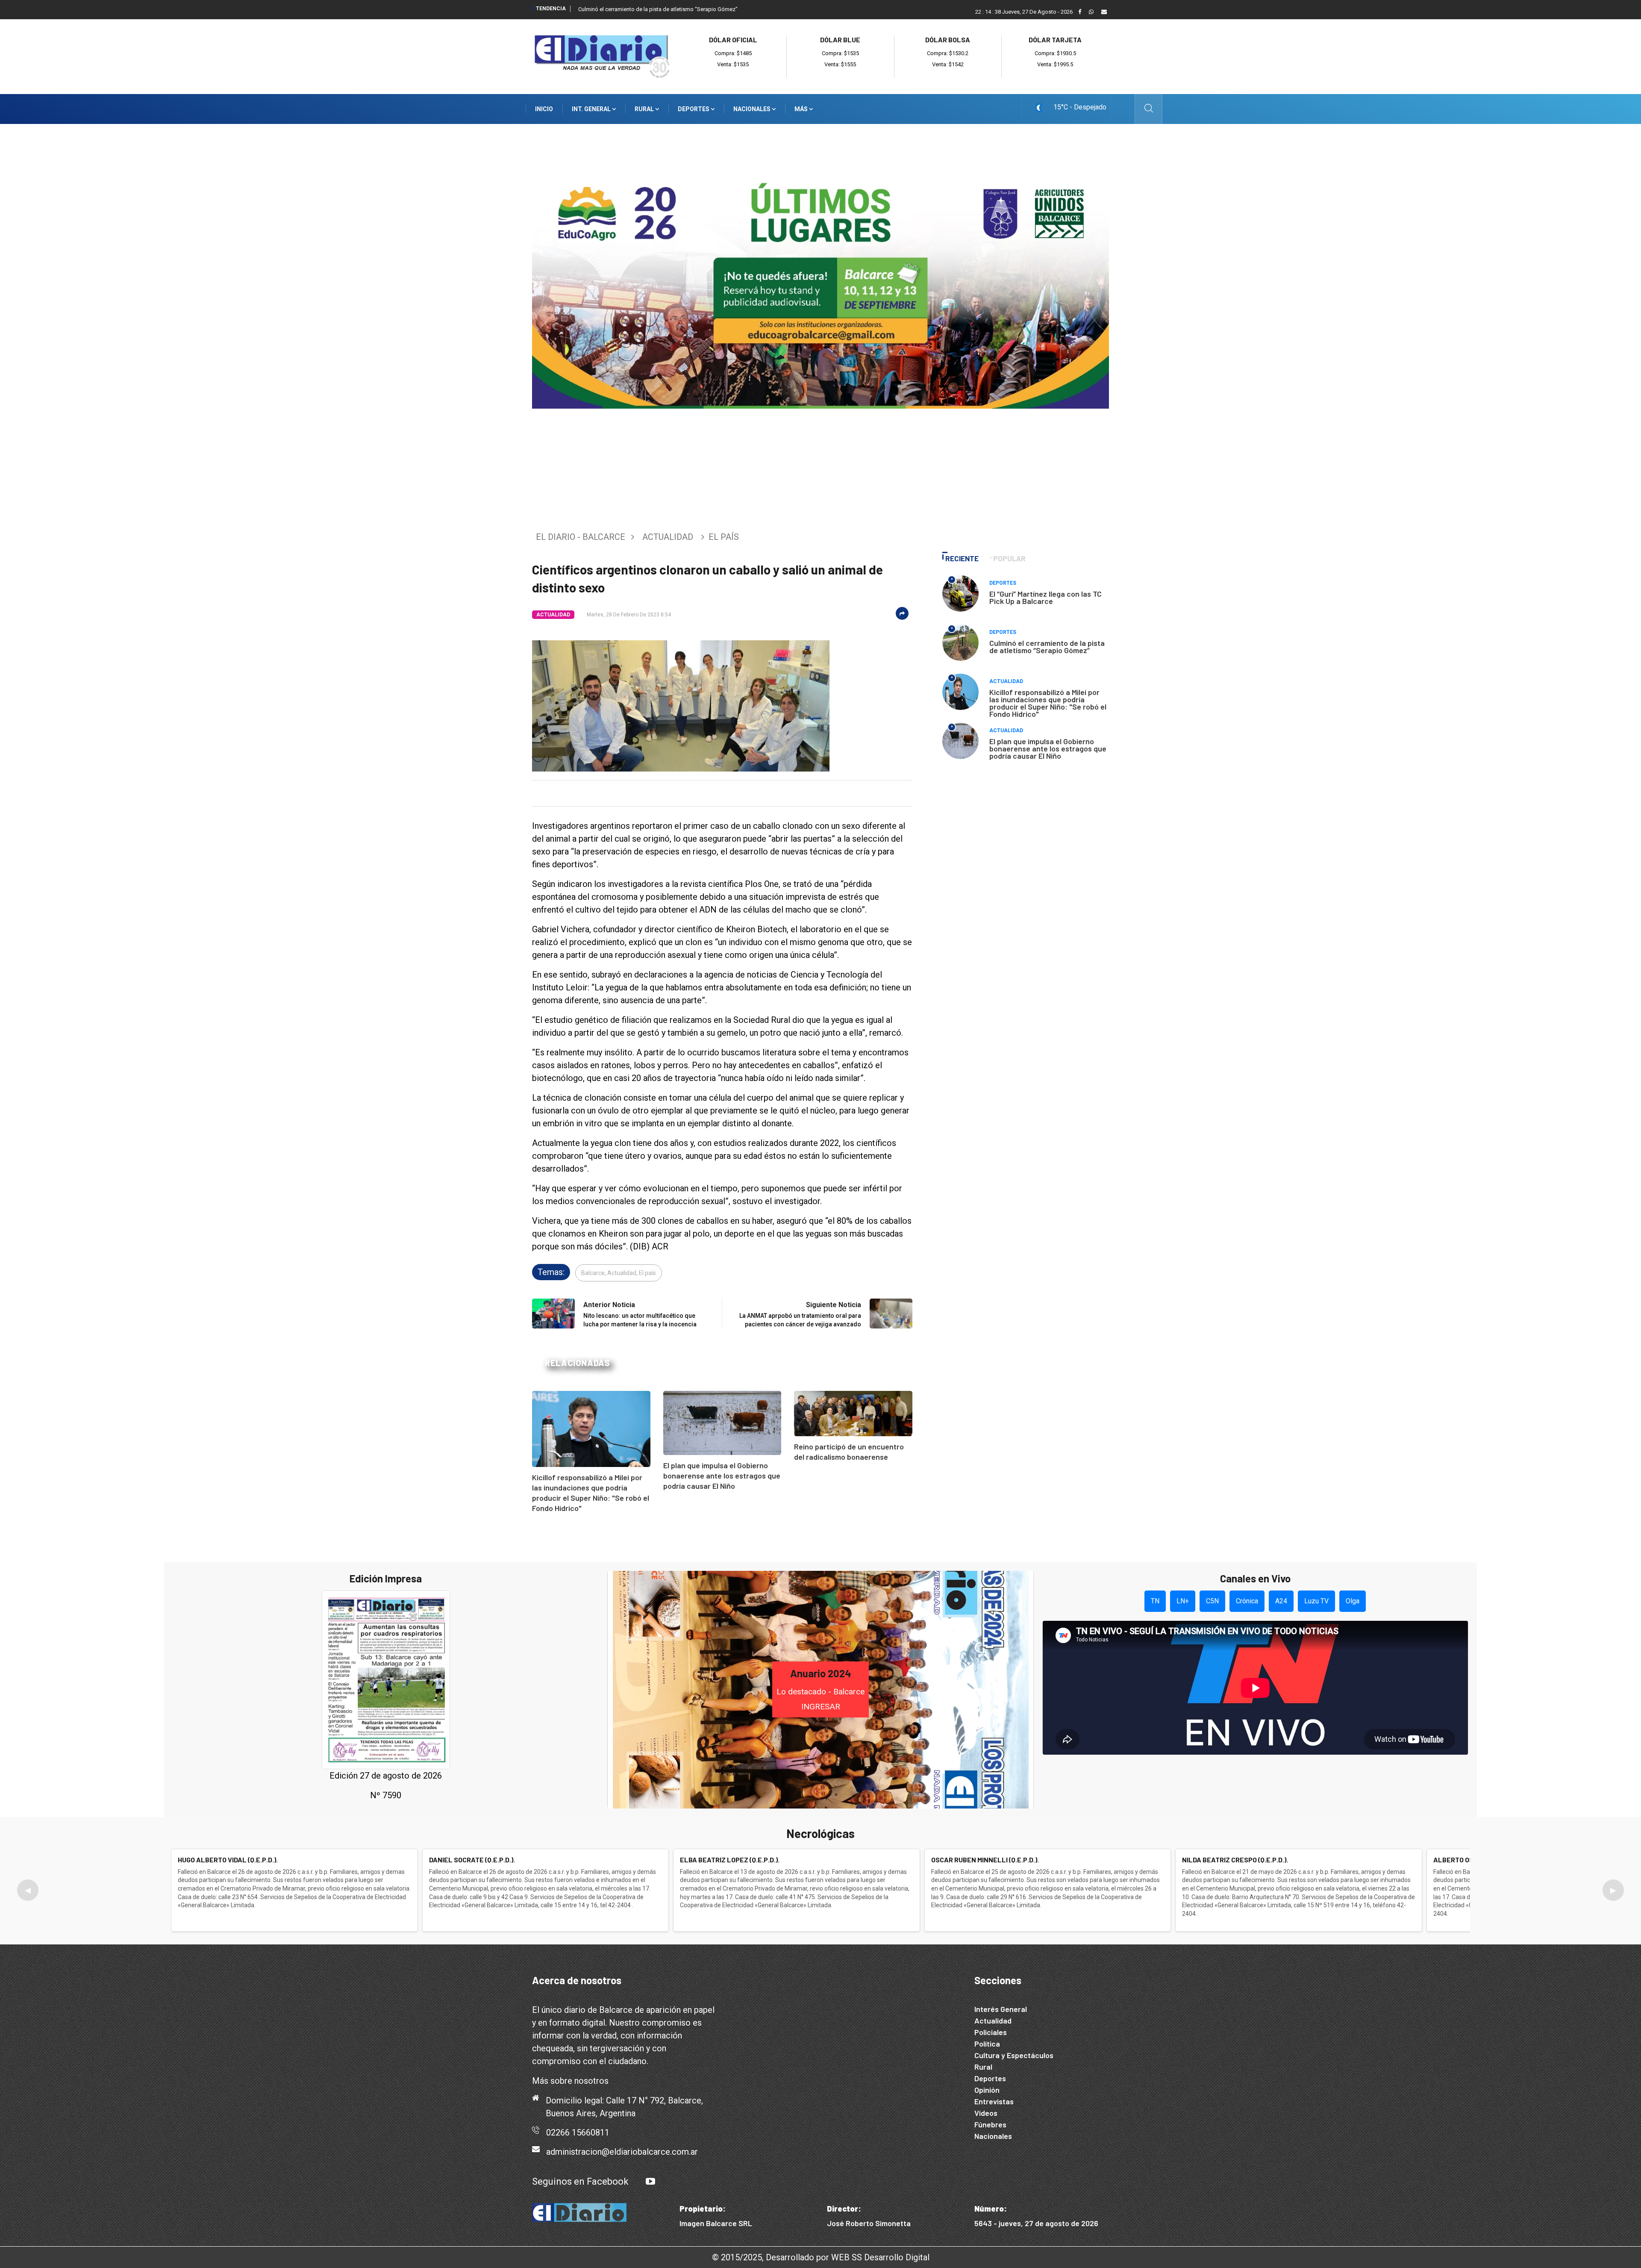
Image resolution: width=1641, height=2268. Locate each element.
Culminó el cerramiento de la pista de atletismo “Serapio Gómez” (658, 9)
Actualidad (668, 537)
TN (1155, 1601)
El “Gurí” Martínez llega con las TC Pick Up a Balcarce (1045, 597)
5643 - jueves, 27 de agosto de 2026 (1036, 2223)
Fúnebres (990, 2124)
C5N (1212, 1601)
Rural (645, 109)
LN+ (1183, 1601)
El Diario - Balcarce (581, 537)
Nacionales (753, 109)
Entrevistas (994, 2101)
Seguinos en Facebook (580, 2181)
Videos (986, 2113)
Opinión (987, 2090)
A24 (1281, 1601)
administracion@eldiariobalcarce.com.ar (622, 2152)
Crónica (1247, 1601)
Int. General (592, 109)
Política (987, 2044)
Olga (1353, 1601)
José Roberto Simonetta (869, 2223)
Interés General (1001, 2009)
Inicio (544, 109)
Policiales (991, 2032)
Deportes (694, 109)
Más (802, 109)
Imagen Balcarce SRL (716, 2223)
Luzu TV (1316, 1601)
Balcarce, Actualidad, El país (619, 1273)
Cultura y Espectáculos (1014, 2055)
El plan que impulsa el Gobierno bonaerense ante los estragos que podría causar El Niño (722, 1476)
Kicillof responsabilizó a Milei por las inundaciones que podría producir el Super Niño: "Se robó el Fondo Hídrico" (1048, 703)
